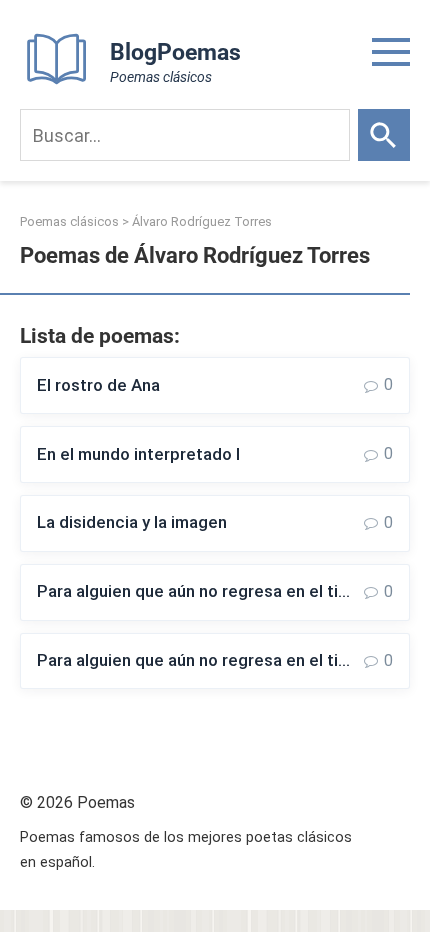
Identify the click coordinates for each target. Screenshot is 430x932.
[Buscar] (384, 135)
